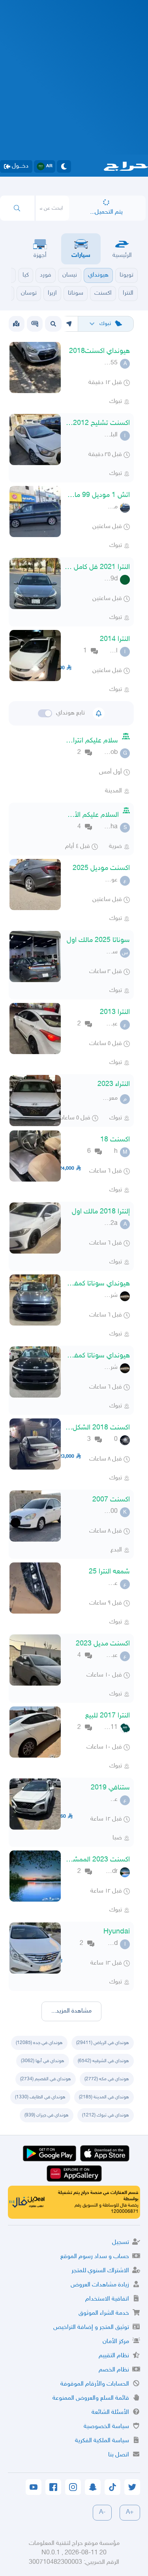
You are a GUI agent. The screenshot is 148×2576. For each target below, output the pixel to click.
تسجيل (121, 2243)
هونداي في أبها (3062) (43, 2061)
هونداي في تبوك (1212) (106, 2115)
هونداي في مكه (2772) (107, 2079)
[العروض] (16, 324)
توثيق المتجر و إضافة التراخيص (91, 2328)
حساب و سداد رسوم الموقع (95, 2257)
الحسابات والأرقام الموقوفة (95, 2384)
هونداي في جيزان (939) (47, 2115)
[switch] (45, 713)
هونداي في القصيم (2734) (46, 2079)
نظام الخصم (114, 2370)
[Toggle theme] (64, 166)
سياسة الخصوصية (106, 2427)
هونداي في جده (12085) (39, 2043)
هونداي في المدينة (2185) (104, 2097)
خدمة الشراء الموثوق (104, 2313)
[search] (17, 208)
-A (102, 2512)
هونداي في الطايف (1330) (40, 2097)
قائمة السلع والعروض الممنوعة (91, 2398)
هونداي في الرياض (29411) (103, 2043)
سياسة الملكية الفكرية (102, 2441)
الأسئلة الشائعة (110, 2413)
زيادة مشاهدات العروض (100, 2285)
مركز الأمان (116, 2342)
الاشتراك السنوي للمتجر (100, 2271)
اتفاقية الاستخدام (107, 2299)
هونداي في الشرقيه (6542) (103, 2061)
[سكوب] (35, 324)
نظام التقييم (114, 2356)
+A (130, 2512)
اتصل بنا (119, 2455)
